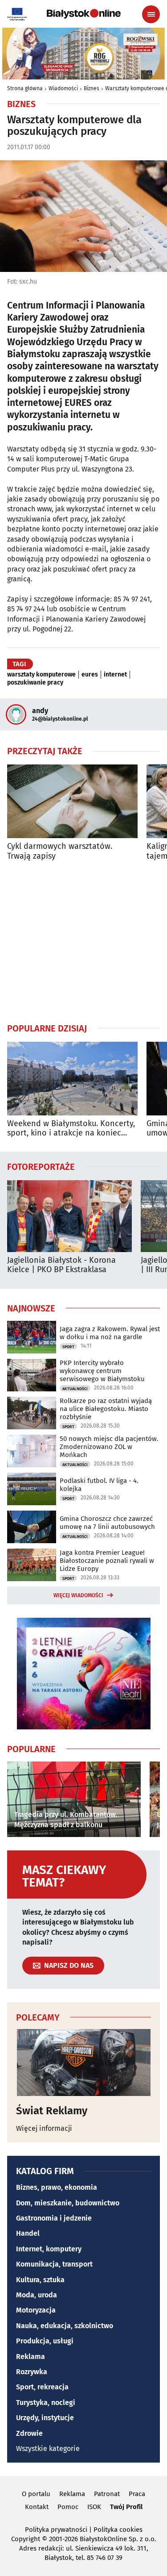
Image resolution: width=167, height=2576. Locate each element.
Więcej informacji (44, 2128)
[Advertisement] (84, 942)
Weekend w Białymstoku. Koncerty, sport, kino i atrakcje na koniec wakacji (71, 1129)
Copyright (26, 2539)
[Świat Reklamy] (83, 2062)
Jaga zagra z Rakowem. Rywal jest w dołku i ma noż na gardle (110, 1333)
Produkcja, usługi (45, 2341)
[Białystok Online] (84, 14)
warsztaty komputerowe (41, 675)
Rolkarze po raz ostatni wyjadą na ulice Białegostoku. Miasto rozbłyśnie (106, 1409)
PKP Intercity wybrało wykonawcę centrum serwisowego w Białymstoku (102, 1371)
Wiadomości (63, 88)
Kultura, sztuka (40, 2280)
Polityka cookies (118, 2530)
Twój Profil (126, 2507)
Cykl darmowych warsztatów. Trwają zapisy (60, 851)
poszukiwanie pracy (35, 683)
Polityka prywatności (56, 2530)
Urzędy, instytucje (45, 2418)
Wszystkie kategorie (48, 2449)
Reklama (31, 2357)
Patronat (107, 2494)
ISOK (94, 2507)
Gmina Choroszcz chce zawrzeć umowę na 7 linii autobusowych (107, 1523)
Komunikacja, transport (54, 2264)
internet (115, 675)
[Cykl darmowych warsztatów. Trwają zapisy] (72, 801)
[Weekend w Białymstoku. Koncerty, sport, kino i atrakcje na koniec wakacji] (72, 1079)
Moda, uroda (37, 2295)
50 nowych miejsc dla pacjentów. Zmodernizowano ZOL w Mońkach (109, 1447)
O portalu (36, 2494)
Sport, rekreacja (42, 2387)
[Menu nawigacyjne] (151, 14)
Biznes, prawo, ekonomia (57, 2187)
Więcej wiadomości (78, 1595)
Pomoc (68, 2507)
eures (90, 675)
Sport (68, 1347)
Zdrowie (29, 2433)
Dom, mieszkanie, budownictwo (68, 2203)
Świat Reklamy (52, 2111)
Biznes (92, 88)
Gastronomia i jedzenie (54, 2218)
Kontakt (37, 2507)
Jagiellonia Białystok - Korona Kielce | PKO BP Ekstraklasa (61, 1265)
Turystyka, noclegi (46, 2403)
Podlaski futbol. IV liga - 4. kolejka (99, 1485)
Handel (28, 2233)
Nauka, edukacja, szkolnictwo (65, 2326)
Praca (137, 2494)
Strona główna (25, 88)
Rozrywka (32, 2372)
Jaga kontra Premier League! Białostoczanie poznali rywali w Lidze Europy (107, 1561)
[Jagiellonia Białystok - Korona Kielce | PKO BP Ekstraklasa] (69, 1216)
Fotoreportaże (41, 1166)
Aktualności (75, 1389)
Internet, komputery (49, 2249)
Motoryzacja (36, 2310)
